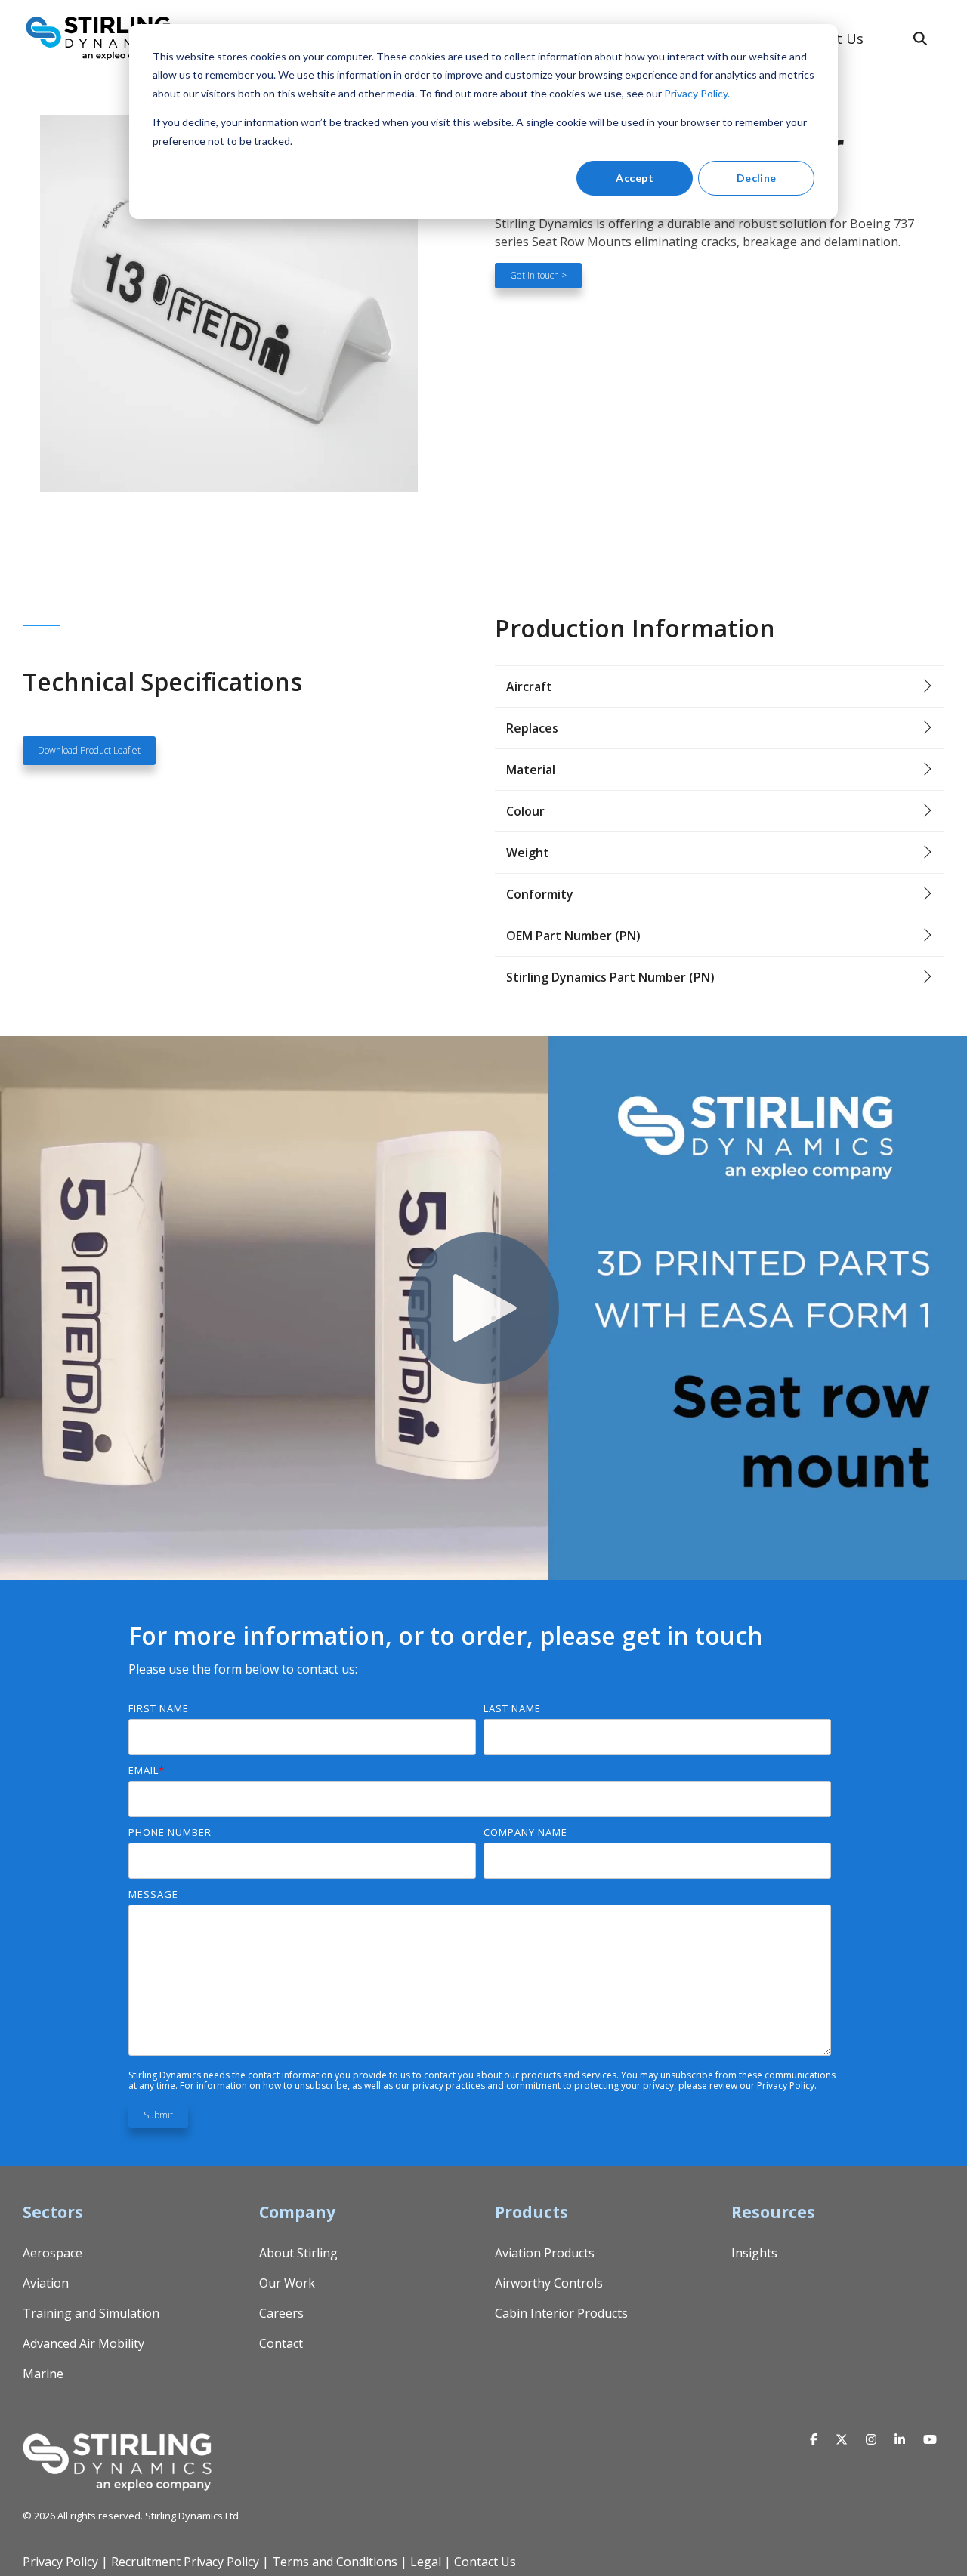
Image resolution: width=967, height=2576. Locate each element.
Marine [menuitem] (43, 2374)
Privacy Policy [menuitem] (60, 2562)
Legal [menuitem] (426, 2562)
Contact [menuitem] (281, 2343)
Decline (757, 178)
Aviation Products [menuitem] (545, 2253)
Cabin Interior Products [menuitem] (561, 2313)
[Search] (920, 39)
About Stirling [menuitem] (298, 2253)
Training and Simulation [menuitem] (91, 2313)
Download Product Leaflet (89, 750)
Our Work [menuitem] (287, 2283)
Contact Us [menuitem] (485, 2562)
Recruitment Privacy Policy (185, 2562)
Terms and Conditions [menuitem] (335, 2562)
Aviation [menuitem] (46, 2283)
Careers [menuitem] (281, 2313)
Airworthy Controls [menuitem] (549, 2283)
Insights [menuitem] (754, 2253)
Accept (635, 178)
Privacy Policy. (697, 93)
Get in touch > (538, 275)
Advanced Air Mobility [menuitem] (83, 2343)
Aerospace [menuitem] (53, 2253)
